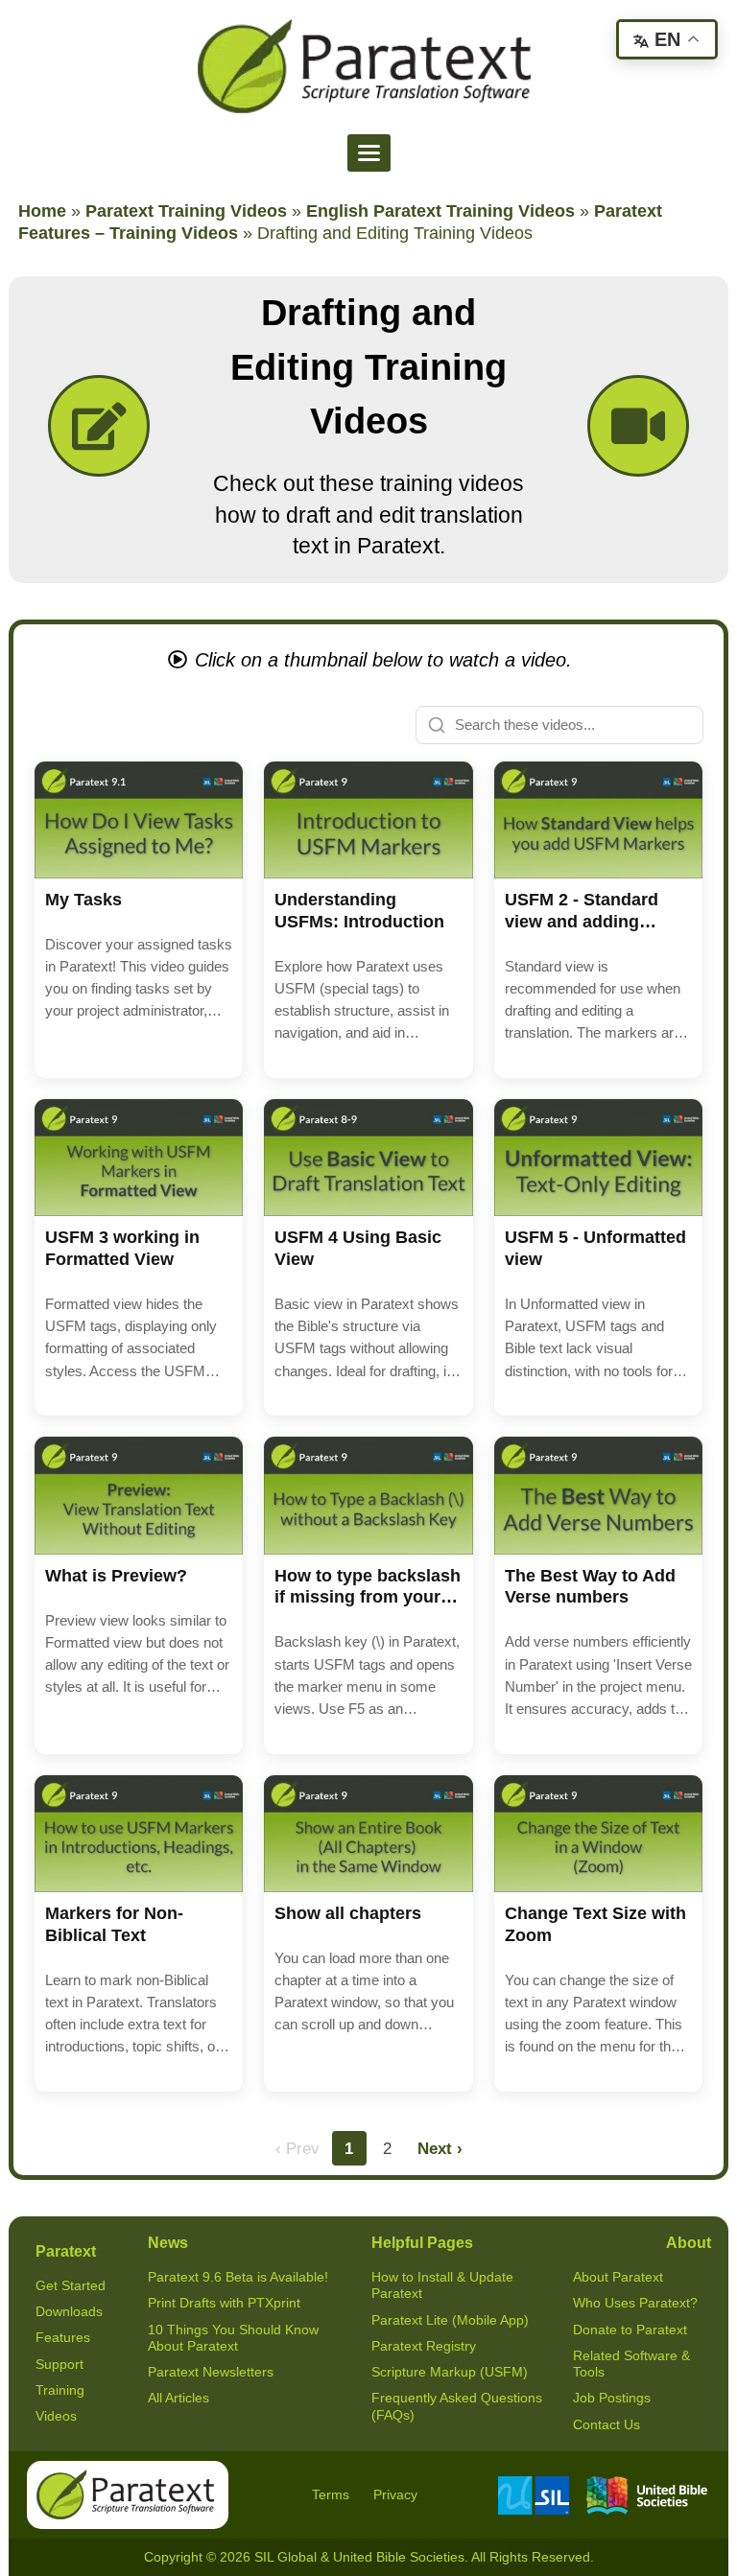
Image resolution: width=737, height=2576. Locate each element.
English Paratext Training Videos (440, 211)
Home (42, 211)
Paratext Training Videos (186, 211)
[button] (139, 920)
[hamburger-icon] (369, 153)
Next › (440, 2148)
